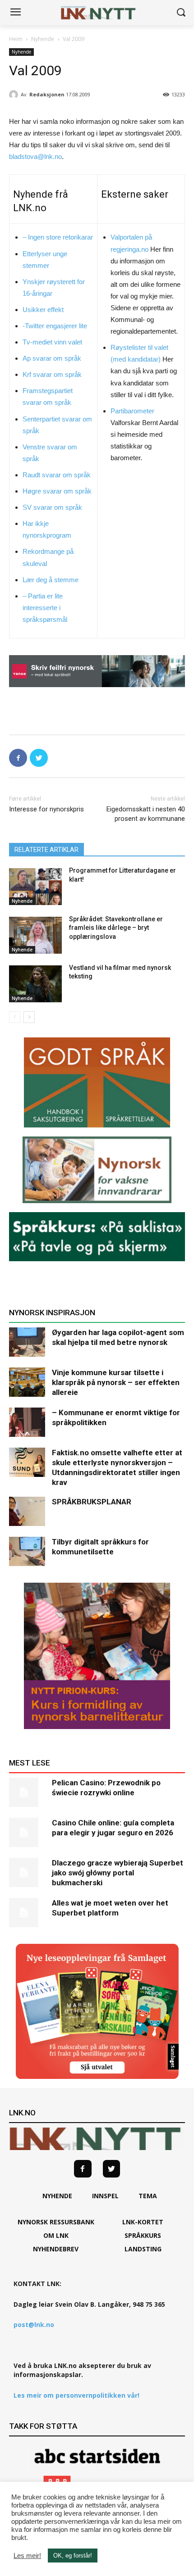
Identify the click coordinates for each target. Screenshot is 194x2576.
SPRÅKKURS (143, 2235)
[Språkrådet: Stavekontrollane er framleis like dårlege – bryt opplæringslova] (35, 935)
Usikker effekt (43, 310)
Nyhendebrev (56, 2249)
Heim (16, 39)
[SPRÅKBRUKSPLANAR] (27, 1511)
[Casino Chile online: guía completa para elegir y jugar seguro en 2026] (27, 1832)
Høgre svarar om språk (57, 491)
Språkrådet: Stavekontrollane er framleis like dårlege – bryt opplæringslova (116, 928)
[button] (181, 13)
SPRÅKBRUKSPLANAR (92, 1502)
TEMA (148, 2196)
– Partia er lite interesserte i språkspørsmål (45, 608)
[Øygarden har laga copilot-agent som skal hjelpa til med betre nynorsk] (27, 1342)
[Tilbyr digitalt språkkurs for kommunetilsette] (27, 1551)
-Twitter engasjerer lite (55, 326)
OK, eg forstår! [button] (73, 2556)
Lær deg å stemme (51, 580)
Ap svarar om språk (52, 358)
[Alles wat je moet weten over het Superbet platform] (27, 1913)
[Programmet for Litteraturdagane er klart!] (35, 887)
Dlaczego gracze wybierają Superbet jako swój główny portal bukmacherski (118, 1873)
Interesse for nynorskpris (46, 809)
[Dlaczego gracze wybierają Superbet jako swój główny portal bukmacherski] (27, 1872)
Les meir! (27, 2556)
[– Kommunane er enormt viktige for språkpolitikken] (27, 1422)
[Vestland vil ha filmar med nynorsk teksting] (35, 984)
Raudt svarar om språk (57, 475)
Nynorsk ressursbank (56, 2222)
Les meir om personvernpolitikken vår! (76, 2395)
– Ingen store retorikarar (58, 237)
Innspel (105, 2196)
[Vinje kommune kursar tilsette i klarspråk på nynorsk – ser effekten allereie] (27, 1382)
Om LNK (56, 2235)
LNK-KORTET (143, 2222)
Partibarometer (132, 411)
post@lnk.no (34, 2325)
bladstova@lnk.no (35, 156)
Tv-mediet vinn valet (52, 342)
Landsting (143, 2249)
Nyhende (43, 39)
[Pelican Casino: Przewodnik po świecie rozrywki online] (27, 1792)
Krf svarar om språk (52, 374)
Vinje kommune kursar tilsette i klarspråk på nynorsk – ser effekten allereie (116, 1382)
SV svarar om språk (52, 507)
